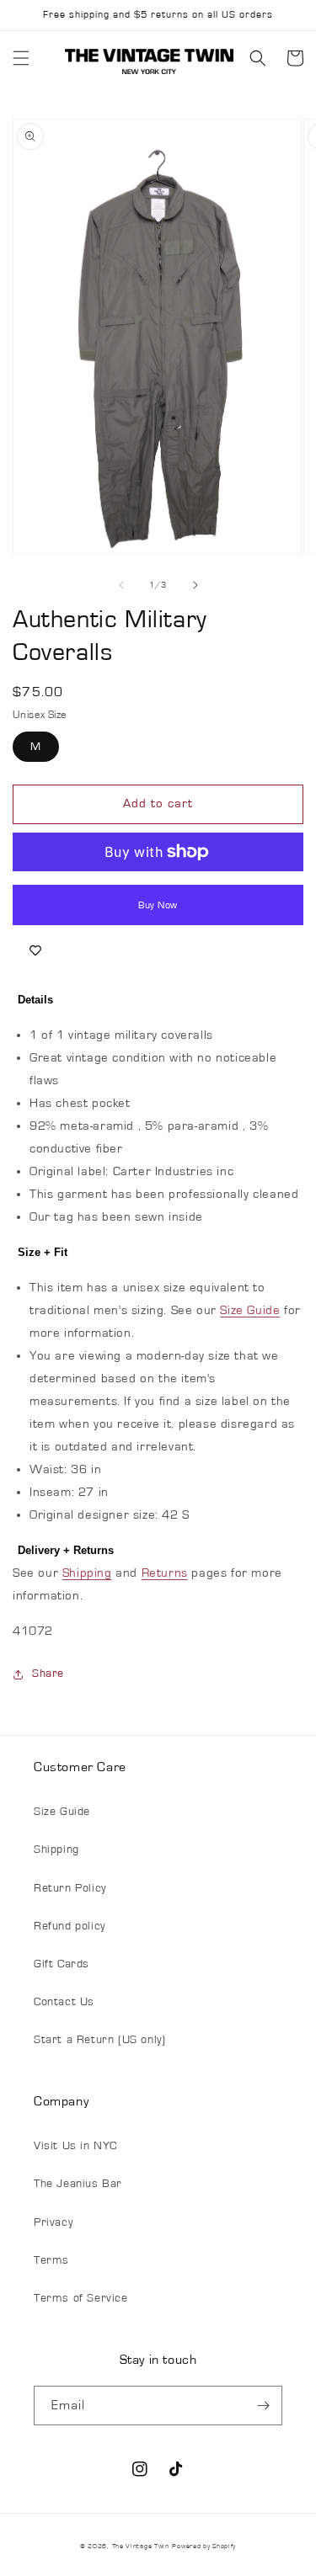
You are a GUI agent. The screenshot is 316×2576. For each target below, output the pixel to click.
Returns (165, 1573)
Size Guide (250, 1310)
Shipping (87, 1573)
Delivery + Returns (66, 1550)
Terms (51, 2260)
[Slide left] (121, 585)
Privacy (53, 2222)
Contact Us (64, 2002)
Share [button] (48, 1674)
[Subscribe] (263, 2406)
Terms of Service (81, 2298)
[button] (21, 58)
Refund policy (70, 1926)
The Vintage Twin (141, 2546)
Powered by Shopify (204, 2546)
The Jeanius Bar (78, 2184)
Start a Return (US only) (99, 2040)
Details (35, 1000)
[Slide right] (195, 585)
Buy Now (158, 905)
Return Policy (70, 1888)
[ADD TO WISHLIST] (35, 950)
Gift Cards (62, 1964)
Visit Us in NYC (75, 2146)
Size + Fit (43, 1252)
